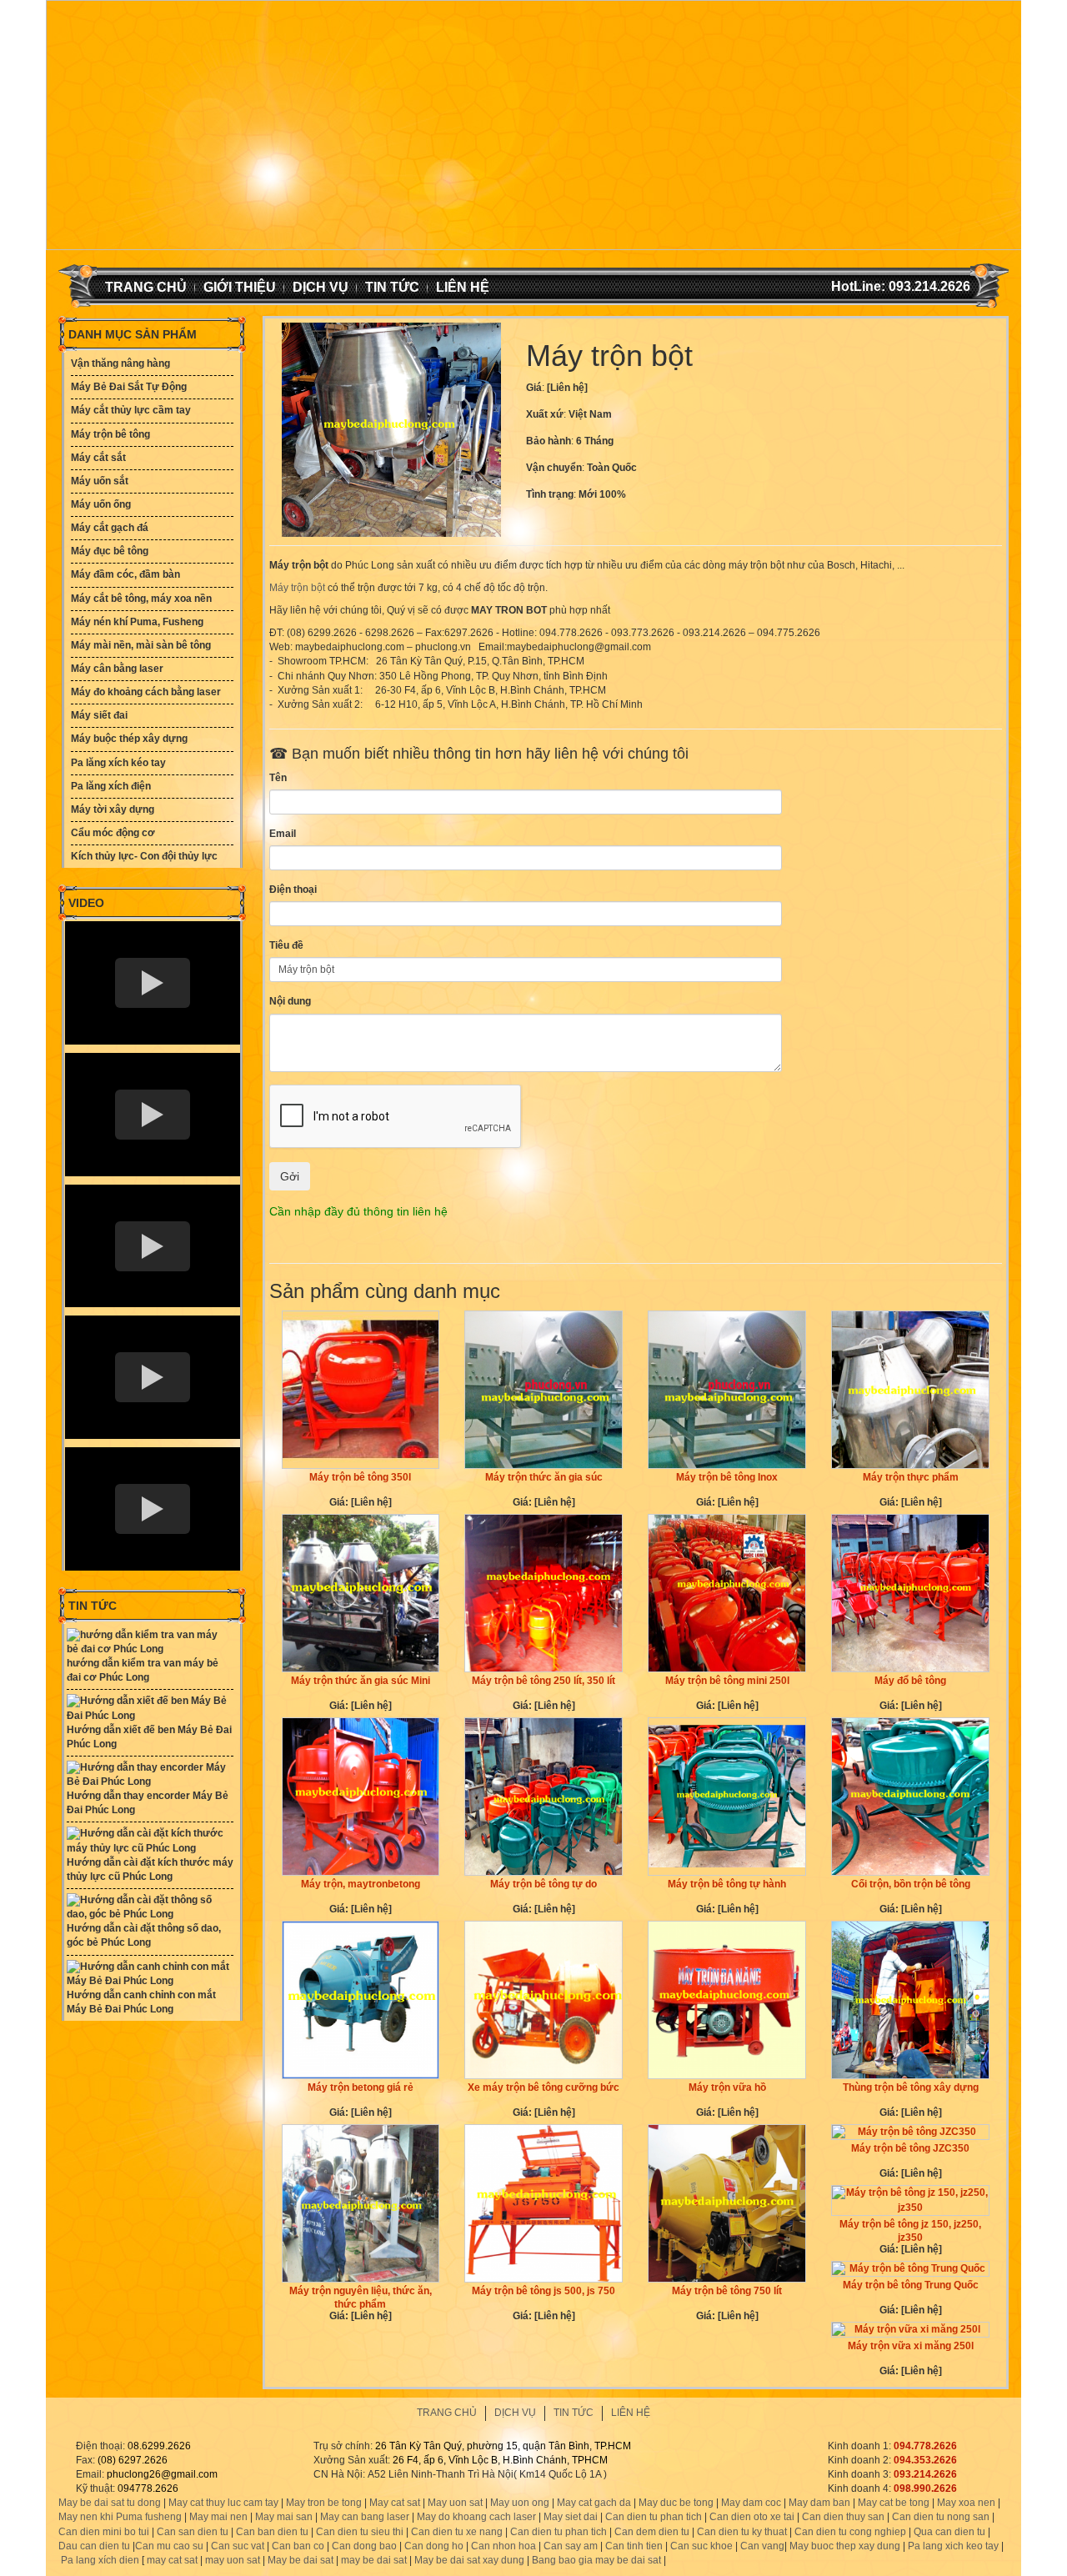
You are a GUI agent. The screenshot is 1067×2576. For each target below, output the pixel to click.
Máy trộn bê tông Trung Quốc (911, 2285)
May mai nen (218, 2517)
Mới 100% (602, 494)
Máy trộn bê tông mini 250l (727, 1681)
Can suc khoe (701, 2546)
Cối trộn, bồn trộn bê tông (911, 1884)
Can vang (762, 2546)
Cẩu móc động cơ (113, 833)
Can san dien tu (193, 2532)
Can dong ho (434, 2546)
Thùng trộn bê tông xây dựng (911, 2087)
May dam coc (751, 2503)
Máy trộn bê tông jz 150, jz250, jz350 (910, 2231)
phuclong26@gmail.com (162, 2474)
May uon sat (455, 2503)
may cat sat (171, 2560)
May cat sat (395, 2503)
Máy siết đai (99, 715)
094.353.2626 (925, 2460)
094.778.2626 (925, 2446)
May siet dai (571, 2517)
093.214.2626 (925, 2474)
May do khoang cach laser (476, 2517)
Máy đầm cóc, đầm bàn (125, 574)
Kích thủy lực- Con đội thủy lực (144, 856)
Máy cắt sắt (98, 458)
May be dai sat (301, 2560)
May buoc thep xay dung (845, 2546)
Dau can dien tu (94, 2546)
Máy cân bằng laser (117, 669)
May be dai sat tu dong (110, 2503)
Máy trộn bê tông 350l (360, 1477)
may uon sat (233, 2560)
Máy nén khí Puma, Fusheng (137, 622)
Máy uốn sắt (100, 481)
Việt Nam (590, 414)
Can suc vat (238, 2546)
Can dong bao (364, 2546)
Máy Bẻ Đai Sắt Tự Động (129, 387)
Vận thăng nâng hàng (120, 363)
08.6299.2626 (159, 2446)
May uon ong (520, 2503)
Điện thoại (293, 890)
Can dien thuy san (843, 2517)
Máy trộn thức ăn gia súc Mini (361, 1681)
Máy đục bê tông (110, 551)
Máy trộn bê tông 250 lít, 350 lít (544, 1681)
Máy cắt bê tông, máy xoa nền (141, 599)
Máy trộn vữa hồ (727, 2087)
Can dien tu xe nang (457, 2532)
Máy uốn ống (101, 504)
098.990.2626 (925, 2488)
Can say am (571, 2546)
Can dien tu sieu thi (360, 2532)
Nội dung (290, 1001)
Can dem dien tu (652, 2532)
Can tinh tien (634, 2546)
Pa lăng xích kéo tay (118, 763)
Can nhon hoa (503, 2546)
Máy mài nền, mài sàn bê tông (141, 645)
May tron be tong (324, 2503)
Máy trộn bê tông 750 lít (727, 2291)
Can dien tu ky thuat (742, 2532)
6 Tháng (595, 441)
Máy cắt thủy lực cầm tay (131, 410)
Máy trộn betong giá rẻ (361, 2087)
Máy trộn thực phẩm (911, 1477)
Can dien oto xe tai (752, 2517)
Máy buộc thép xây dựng (129, 739)
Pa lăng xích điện (111, 786)
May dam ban (819, 2503)
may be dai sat (374, 2560)
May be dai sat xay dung (469, 2560)
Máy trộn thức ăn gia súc (544, 1477)
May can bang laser (365, 2517)
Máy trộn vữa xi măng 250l (911, 2346)
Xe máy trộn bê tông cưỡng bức (544, 2087)
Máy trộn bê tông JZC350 (910, 2148)
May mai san (284, 2517)
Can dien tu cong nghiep (850, 2532)
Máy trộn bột (297, 588)
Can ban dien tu (272, 2532)
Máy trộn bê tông (110, 434)
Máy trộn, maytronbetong (361, 1884)
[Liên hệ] (567, 388)
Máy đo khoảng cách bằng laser (146, 692)
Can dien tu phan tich (654, 2517)
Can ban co (298, 2546)
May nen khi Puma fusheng (120, 2517)
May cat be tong (894, 2503)
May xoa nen (966, 2503)
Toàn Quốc (612, 468)
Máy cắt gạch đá (110, 528)
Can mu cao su (169, 2546)
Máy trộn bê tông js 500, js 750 (544, 2291)
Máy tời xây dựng (113, 809)
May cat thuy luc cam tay (223, 2503)
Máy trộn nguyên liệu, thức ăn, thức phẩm (361, 2298)
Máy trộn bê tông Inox (727, 1477)
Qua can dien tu (949, 2532)
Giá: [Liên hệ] (361, 1502)
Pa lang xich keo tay (953, 2546)
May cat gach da (594, 2503)
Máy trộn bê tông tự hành (727, 1884)
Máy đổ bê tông (910, 1681)
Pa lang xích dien (100, 2560)
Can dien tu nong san (941, 2517)
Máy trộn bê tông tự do (544, 1884)
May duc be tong (676, 2503)
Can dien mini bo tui (104, 2532)
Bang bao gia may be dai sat (596, 2560)
